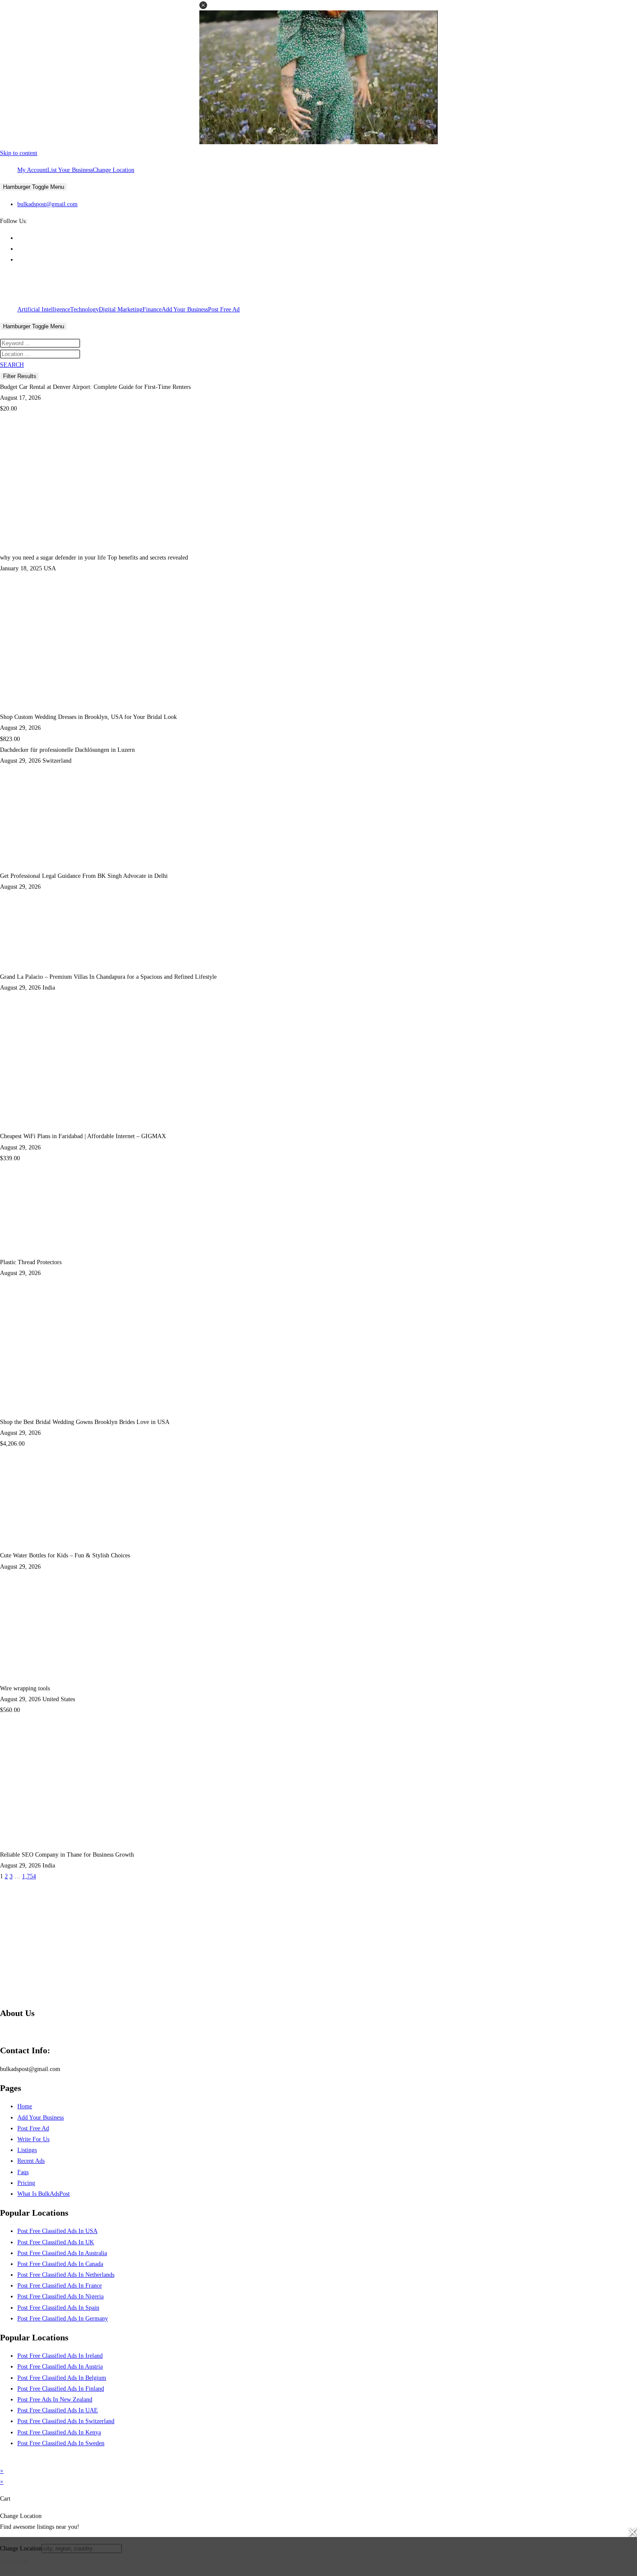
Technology (84, 309)
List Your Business (70, 170)
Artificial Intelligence (44, 309)
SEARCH (12, 365)
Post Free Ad (224, 309)
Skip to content (19, 153)
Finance (152, 309)
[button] (203, 5)
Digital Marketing (121, 309)
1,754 (29, 1876)
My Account (32, 170)
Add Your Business (185, 309)
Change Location (114, 170)
